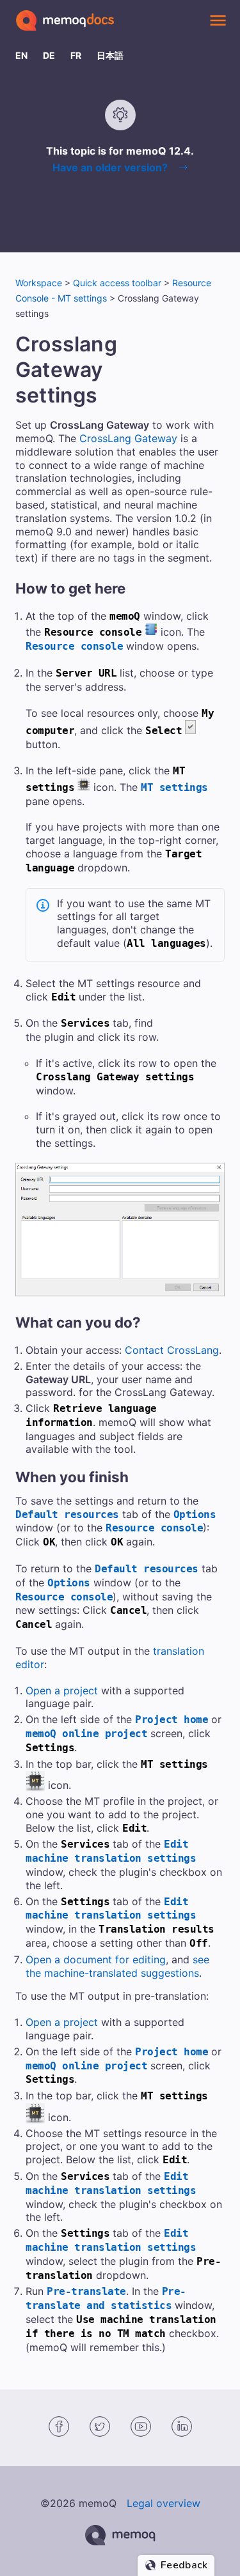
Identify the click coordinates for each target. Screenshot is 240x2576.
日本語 (110, 55)
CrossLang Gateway (128, 438)
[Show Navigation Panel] (218, 20)
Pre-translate (86, 2291)
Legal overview (164, 2503)
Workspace (39, 283)
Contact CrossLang (172, 1350)
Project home (172, 1720)
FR (76, 55)
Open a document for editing (96, 1959)
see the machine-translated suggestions (117, 1966)
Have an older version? (110, 167)
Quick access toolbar (117, 283)
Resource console (74, 646)
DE (49, 55)
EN (21, 55)
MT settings (174, 787)
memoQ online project (86, 1734)
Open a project (62, 1690)
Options (195, 1514)
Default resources (67, 1514)
